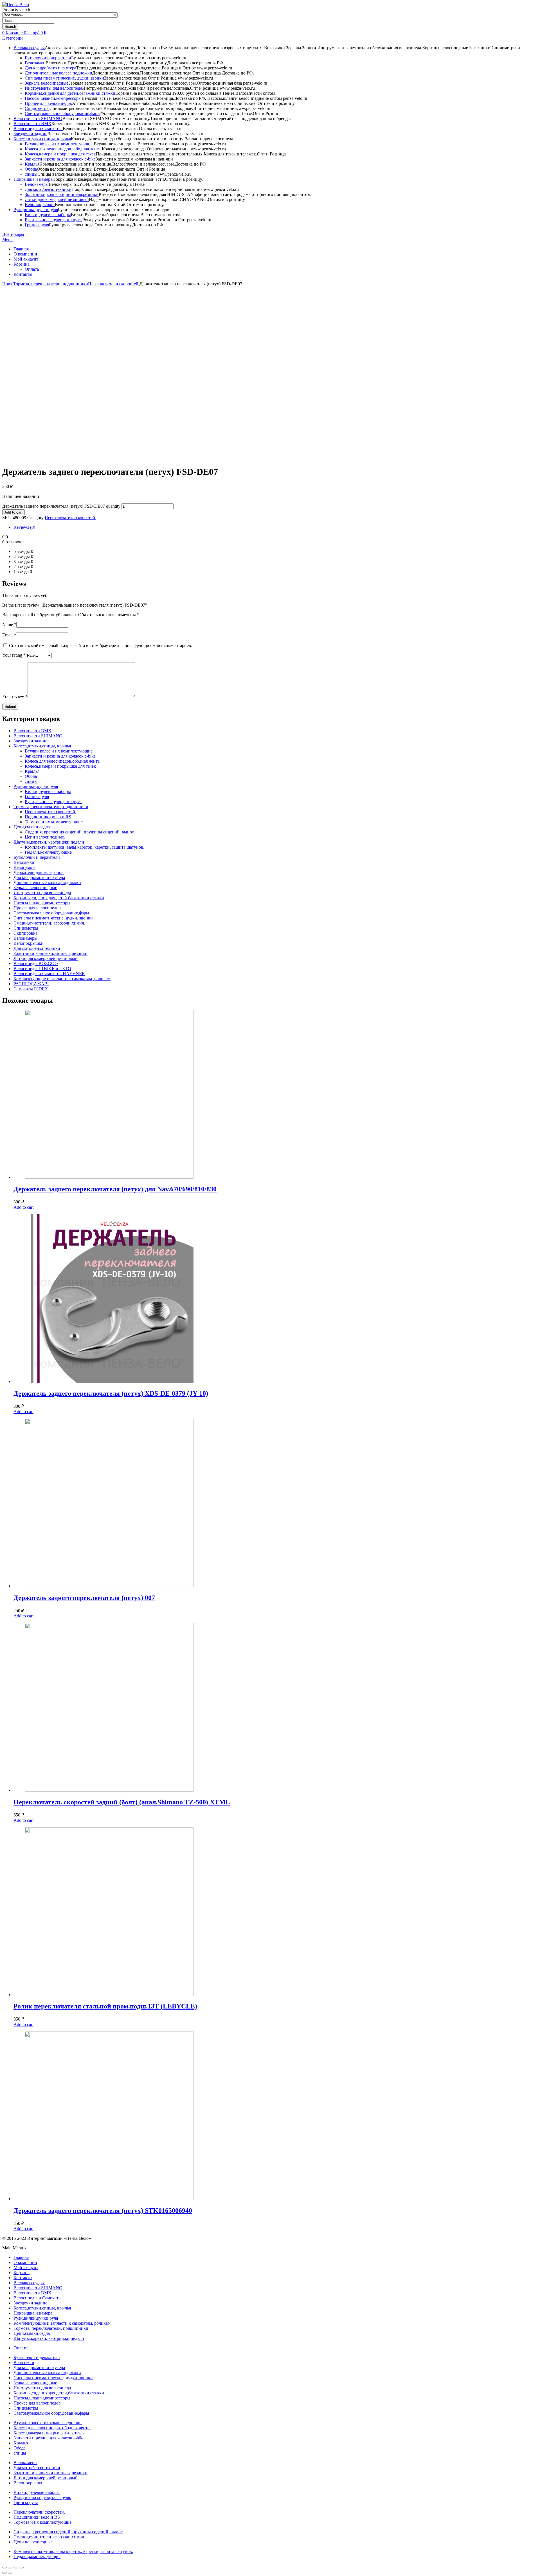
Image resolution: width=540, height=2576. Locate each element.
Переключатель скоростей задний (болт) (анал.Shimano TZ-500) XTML (122, 1802)
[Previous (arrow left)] (4, 2573)
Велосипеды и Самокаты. (38, 129)
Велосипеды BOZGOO (36, 963)
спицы (31, 174)
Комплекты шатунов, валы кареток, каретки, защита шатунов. (85, 847)
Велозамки (35, 63)
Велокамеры (37, 184)
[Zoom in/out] (21, 2568)
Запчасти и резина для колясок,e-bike (60, 159)
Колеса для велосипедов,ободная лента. (63, 761)
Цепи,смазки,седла (32, 827)
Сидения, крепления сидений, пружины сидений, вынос (79, 832)
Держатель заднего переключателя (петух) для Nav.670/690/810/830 (115, 1189)
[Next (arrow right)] (10, 2573)
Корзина (22, 264)
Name (9, 624)
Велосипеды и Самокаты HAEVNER (49, 974)
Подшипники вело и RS (48, 817)
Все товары (13, 234)
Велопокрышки (40, 205)
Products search (16, 10)
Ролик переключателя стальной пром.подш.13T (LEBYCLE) (105, 2006)
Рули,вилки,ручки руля (36, 210)
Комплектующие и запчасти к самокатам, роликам (62, 979)
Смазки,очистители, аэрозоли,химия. (49, 923)
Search (10, 27)
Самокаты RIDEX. (31, 989)
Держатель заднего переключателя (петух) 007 (84, 1598)
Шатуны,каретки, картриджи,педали (49, 842)
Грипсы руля (37, 225)
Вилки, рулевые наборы (48, 215)
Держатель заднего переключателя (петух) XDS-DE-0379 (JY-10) (111, 1393)
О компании (25, 254)
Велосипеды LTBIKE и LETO (42, 969)
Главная (21, 249)
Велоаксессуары (29, 48)
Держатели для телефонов (39, 872)
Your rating (14, 655)
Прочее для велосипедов (48, 103)
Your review (15, 696)
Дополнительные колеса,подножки (58, 73)
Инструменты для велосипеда (53, 88)
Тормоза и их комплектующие (54, 822)
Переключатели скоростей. (114, 284)
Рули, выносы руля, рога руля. (54, 220)
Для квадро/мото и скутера (50, 68)
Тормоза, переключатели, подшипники (51, 284)
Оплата (32, 269)
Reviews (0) (24, 527)
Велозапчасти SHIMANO (38, 118)
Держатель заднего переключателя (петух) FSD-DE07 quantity (61, 506)
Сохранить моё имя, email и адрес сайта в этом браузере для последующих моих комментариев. (101, 646)
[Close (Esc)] (4, 2568)
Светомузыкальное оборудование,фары (63, 113)
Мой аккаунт (26, 259)
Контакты (23, 274)
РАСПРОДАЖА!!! (31, 984)
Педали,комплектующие (48, 852)
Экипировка (25, 933)
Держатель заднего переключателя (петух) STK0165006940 (103, 2211)
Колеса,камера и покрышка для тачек (60, 154)
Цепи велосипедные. (45, 837)
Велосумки (24, 867)
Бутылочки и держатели (48, 58)
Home (8, 284)
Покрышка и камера (33, 179)
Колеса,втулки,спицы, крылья (42, 139)
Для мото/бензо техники (48, 189)
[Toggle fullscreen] (16, 2568)
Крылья (32, 164)
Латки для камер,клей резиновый (57, 199)
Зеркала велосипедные (47, 83)
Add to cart (13, 512)
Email (9, 635)
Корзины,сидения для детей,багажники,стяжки (70, 93)
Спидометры (37, 108)
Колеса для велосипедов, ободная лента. (63, 149)
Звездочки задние (30, 134)
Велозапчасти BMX (32, 124)
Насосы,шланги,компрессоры (53, 98)
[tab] (276, 527)
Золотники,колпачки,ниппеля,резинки (62, 194)
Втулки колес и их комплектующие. (59, 144)
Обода (31, 169)
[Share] (10, 2568)
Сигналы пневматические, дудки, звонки (64, 78)
